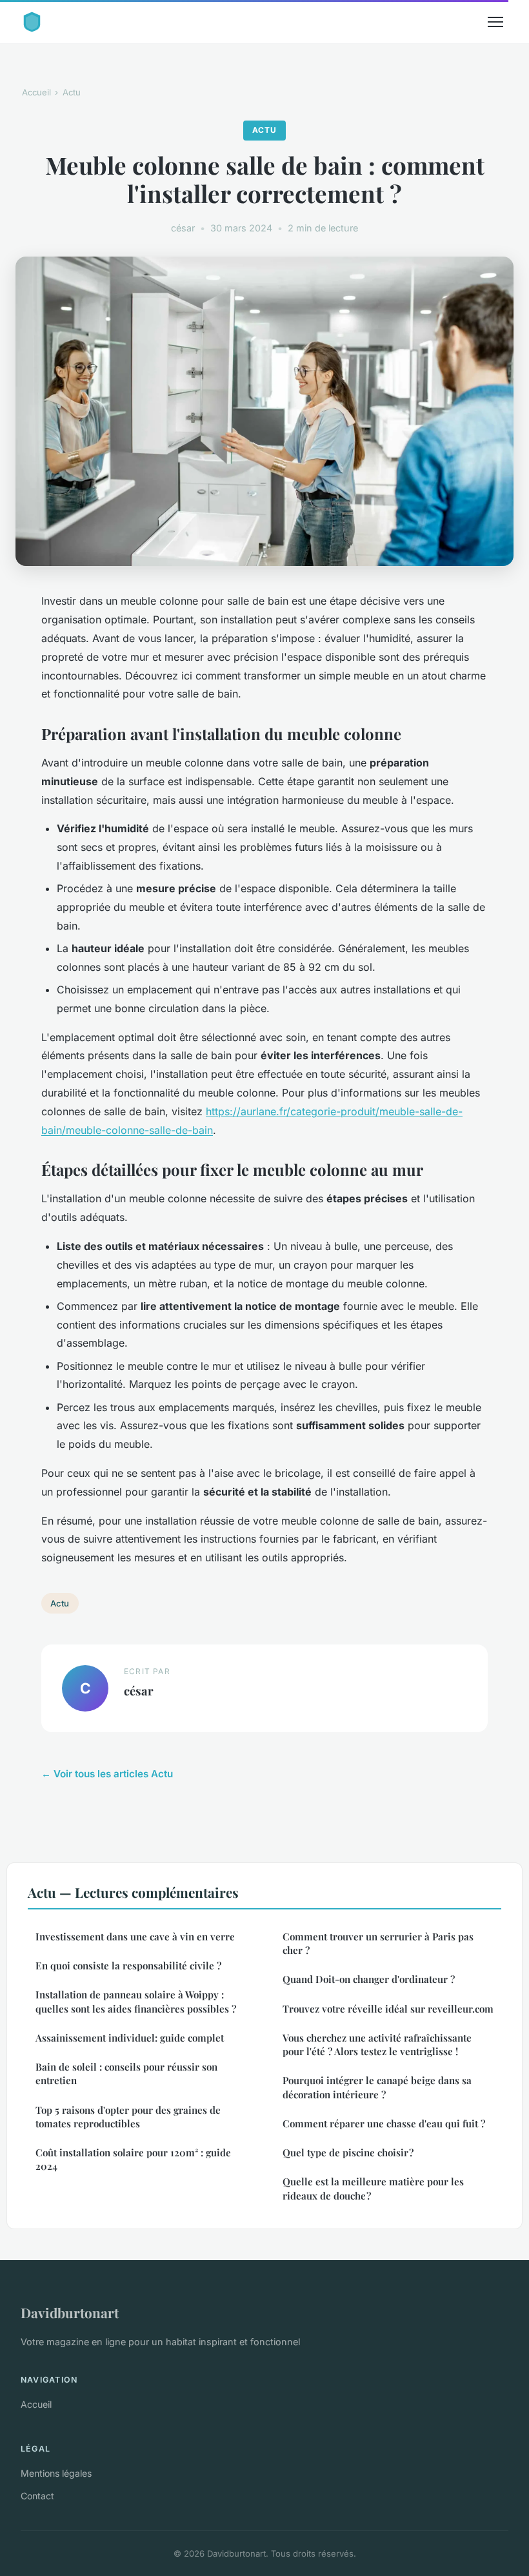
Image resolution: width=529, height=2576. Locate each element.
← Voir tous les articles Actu (107, 1774)
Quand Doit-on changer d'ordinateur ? (369, 1979)
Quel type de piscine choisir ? (348, 2152)
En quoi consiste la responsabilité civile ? (128, 1966)
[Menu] (495, 22)
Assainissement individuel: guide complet (130, 2038)
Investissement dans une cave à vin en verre (135, 1937)
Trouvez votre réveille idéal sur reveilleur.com (388, 2009)
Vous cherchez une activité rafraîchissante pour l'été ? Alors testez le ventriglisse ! (377, 2044)
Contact (37, 2496)
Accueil (36, 92)
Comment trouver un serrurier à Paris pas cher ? (378, 1943)
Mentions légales (56, 2473)
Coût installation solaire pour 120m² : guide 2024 (133, 2159)
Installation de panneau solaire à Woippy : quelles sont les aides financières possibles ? (136, 2001)
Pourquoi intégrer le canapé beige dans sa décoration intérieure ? (377, 2087)
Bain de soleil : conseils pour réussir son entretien (126, 2073)
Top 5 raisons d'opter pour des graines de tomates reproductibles (128, 2117)
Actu (72, 92)
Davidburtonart (70, 2312)
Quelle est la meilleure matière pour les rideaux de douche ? (373, 2188)
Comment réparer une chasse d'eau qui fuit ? (384, 2123)
